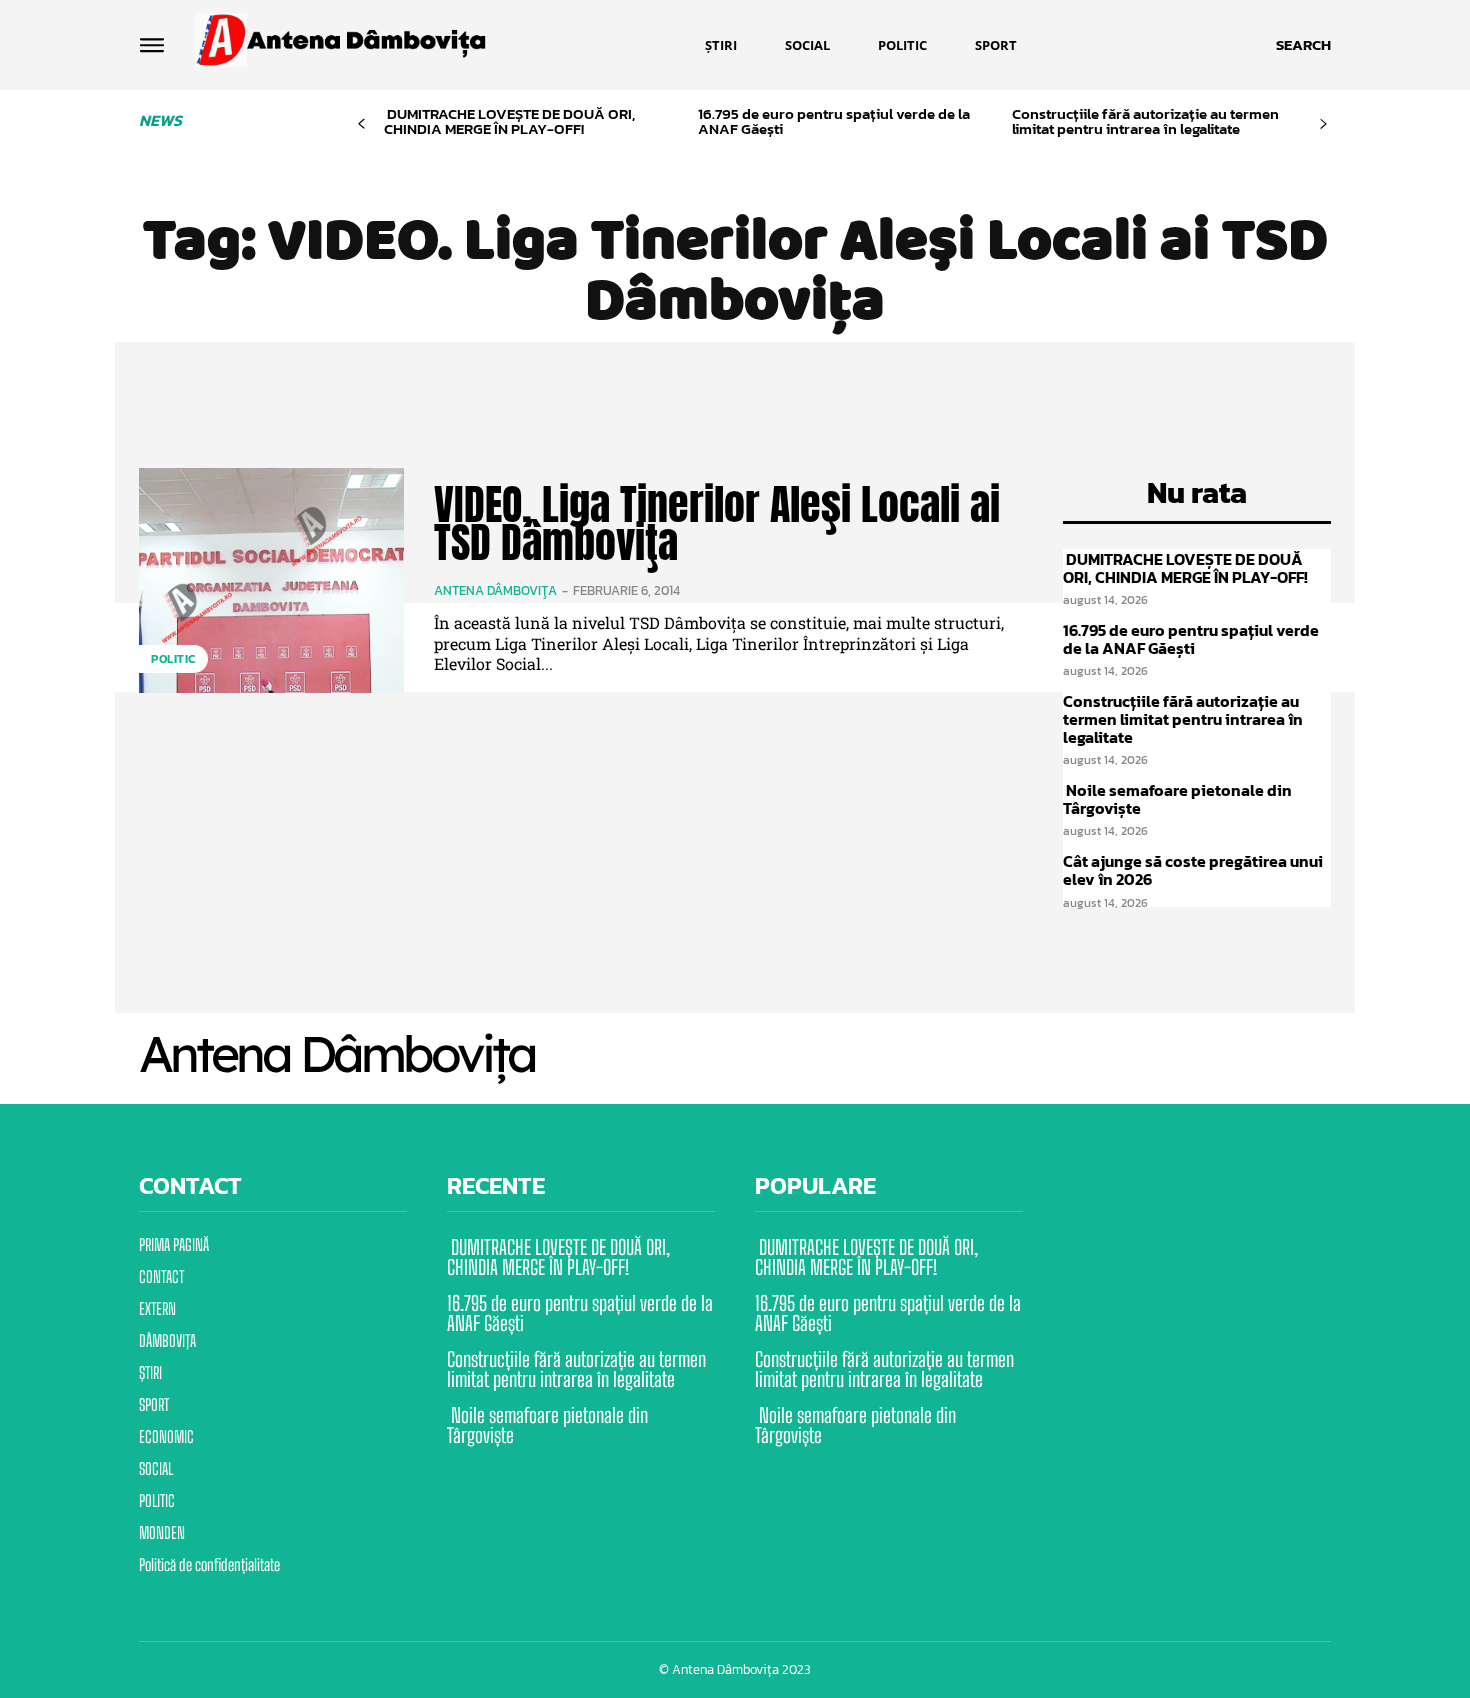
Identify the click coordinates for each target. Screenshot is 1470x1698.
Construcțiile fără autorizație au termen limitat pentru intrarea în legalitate (1145, 121)
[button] (1303, 45)
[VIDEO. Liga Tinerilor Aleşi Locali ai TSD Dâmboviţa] (271, 580)
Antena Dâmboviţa (495, 590)
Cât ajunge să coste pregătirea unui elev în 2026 (1193, 870)
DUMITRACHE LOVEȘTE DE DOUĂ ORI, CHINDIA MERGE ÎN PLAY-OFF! (509, 121)
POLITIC (173, 659)
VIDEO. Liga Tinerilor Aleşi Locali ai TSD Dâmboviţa (717, 523)
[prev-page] (361, 124)
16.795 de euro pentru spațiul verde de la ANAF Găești (834, 121)
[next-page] (1323, 124)
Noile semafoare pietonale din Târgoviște (1177, 799)
